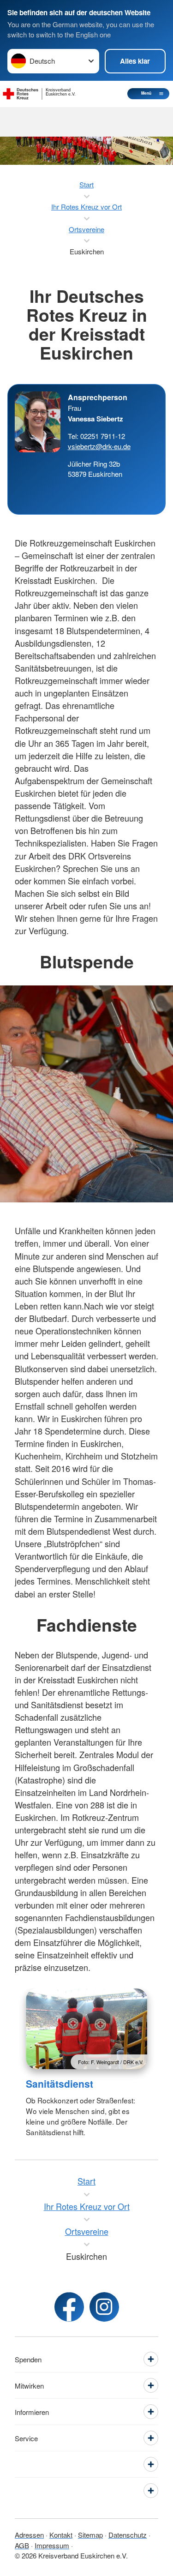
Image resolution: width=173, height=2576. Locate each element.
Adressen (29, 2535)
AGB (22, 2545)
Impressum (52, 2545)
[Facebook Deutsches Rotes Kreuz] (69, 2307)
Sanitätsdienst (60, 2084)
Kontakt (61, 2535)
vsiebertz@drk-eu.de (99, 446)
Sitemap (90, 2535)
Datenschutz (128, 2535)
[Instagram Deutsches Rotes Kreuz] (104, 2307)
